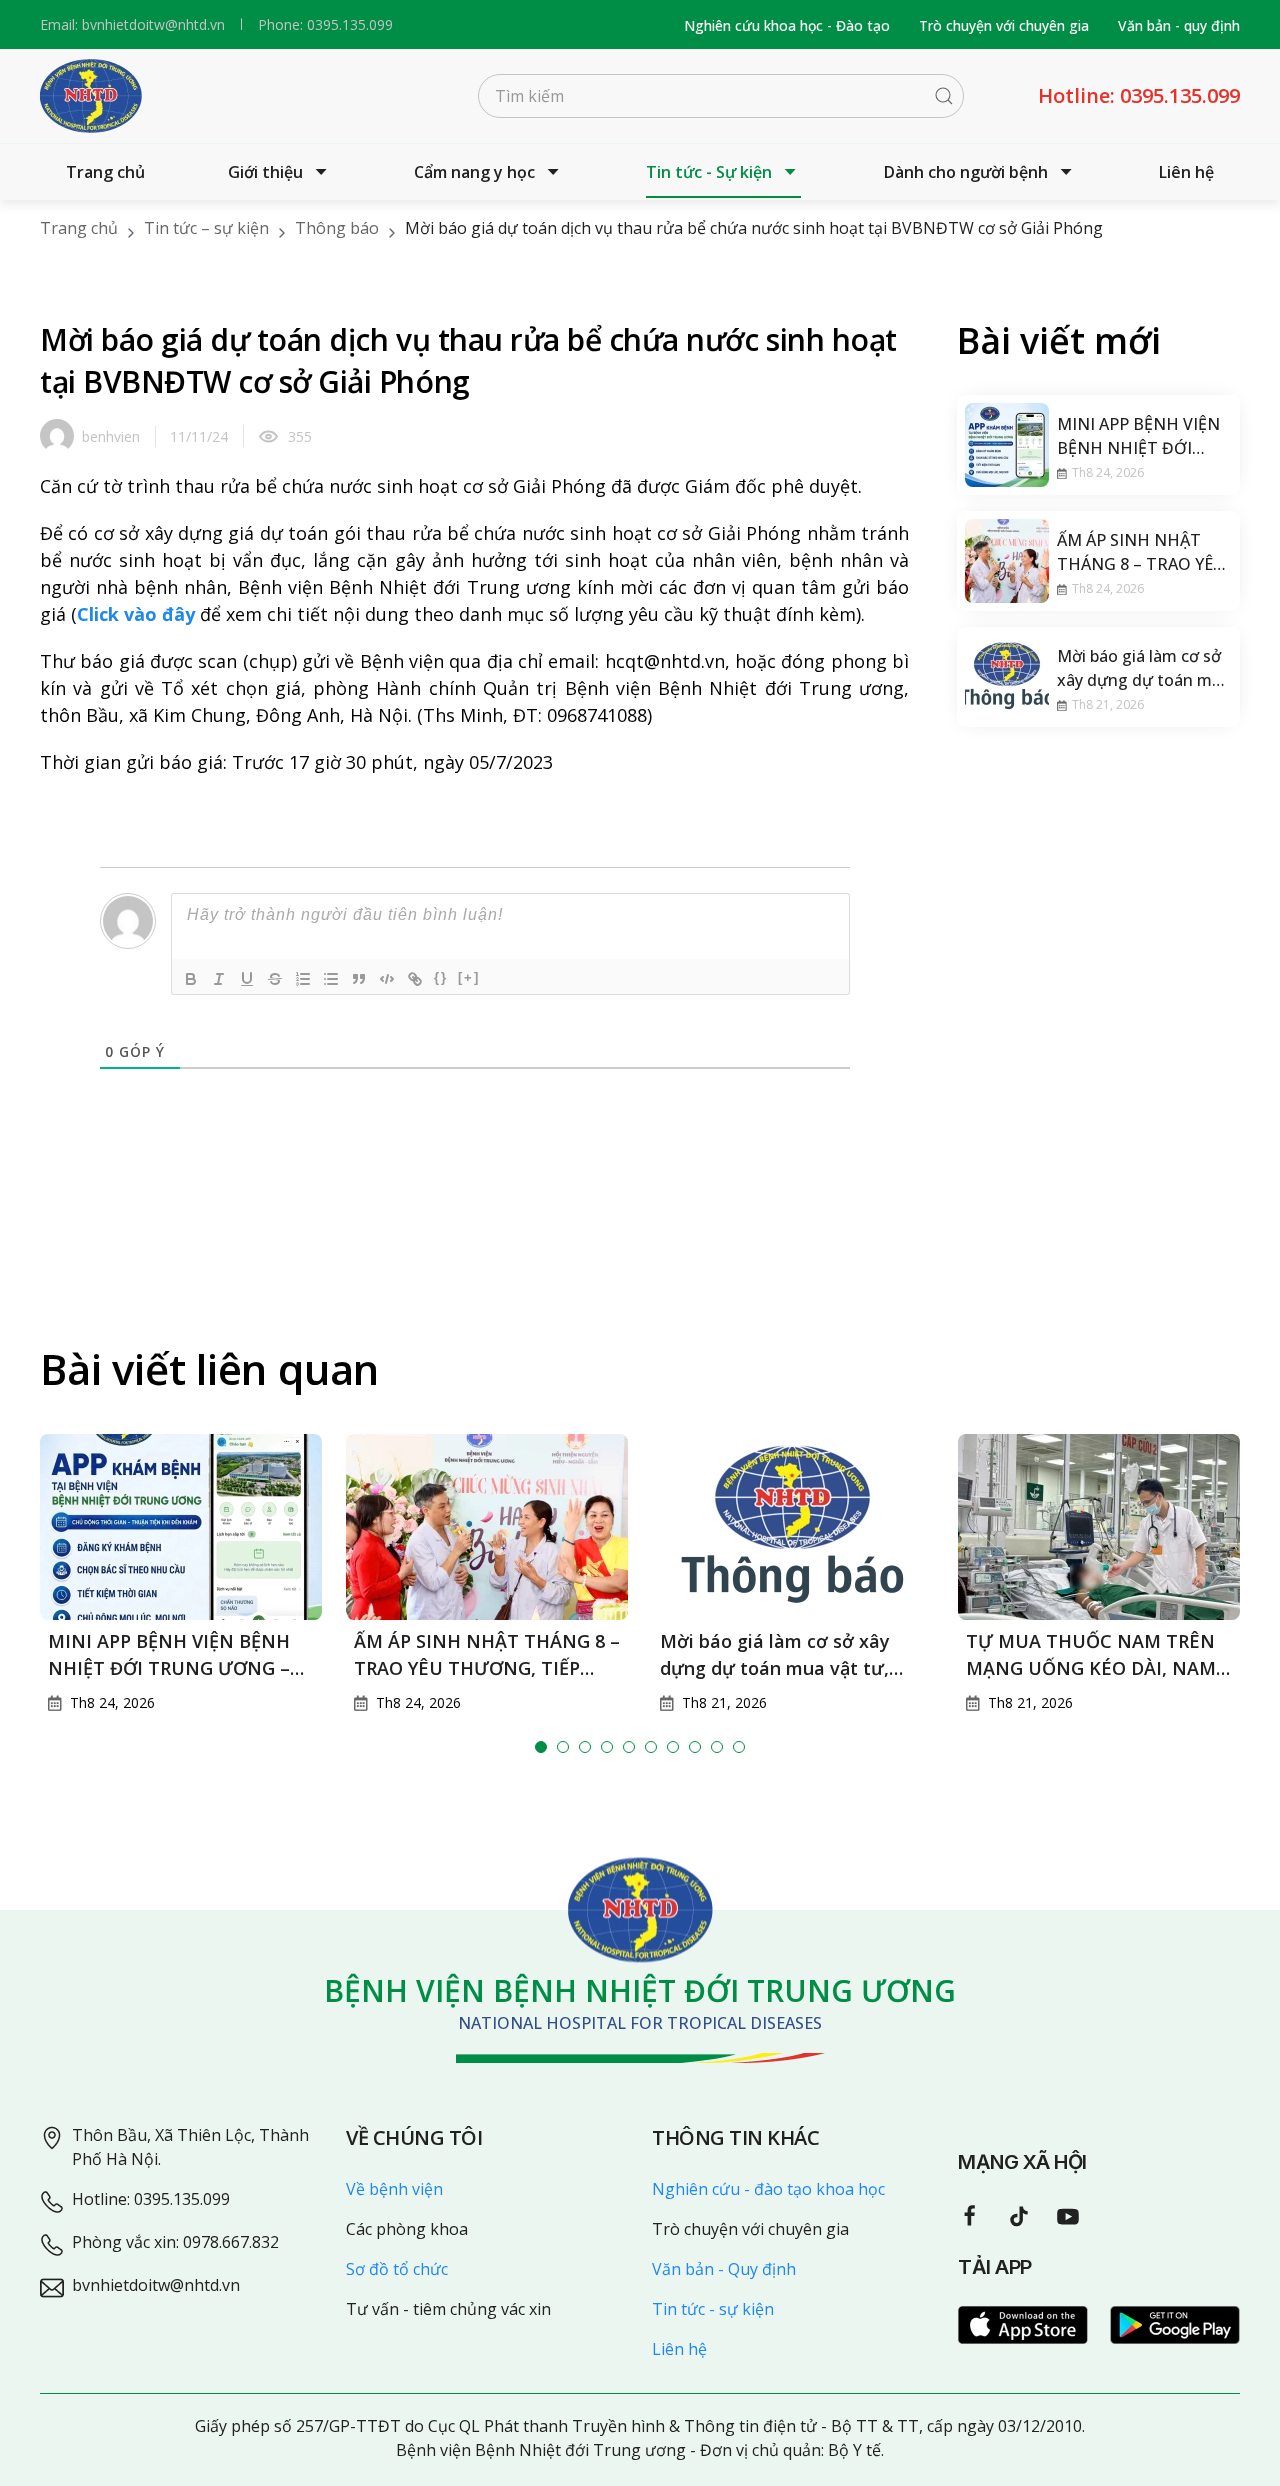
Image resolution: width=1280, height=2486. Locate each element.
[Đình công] (275, 979)
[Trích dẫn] (359, 979)
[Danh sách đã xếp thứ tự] (303, 979)
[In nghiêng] (219, 979)
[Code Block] (387, 979)
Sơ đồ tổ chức (397, 2269)
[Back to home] (91, 96)
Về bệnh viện (394, 2189)
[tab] (541, 1747)
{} (441, 977)
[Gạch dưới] (247, 979)
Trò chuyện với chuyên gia (1004, 25)
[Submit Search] (944, 96)
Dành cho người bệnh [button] (966, 172)
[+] (469, 977)
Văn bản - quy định (1179, 25)
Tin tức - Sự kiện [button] (709, 172)
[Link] (415, 979)
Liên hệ (1186, 172)
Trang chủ (105, 172)
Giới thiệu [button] (265, 172)
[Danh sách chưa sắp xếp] (331, 979)
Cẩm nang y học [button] (474, 172)
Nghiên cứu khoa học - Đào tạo (787, 25)
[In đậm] (191, 979)
